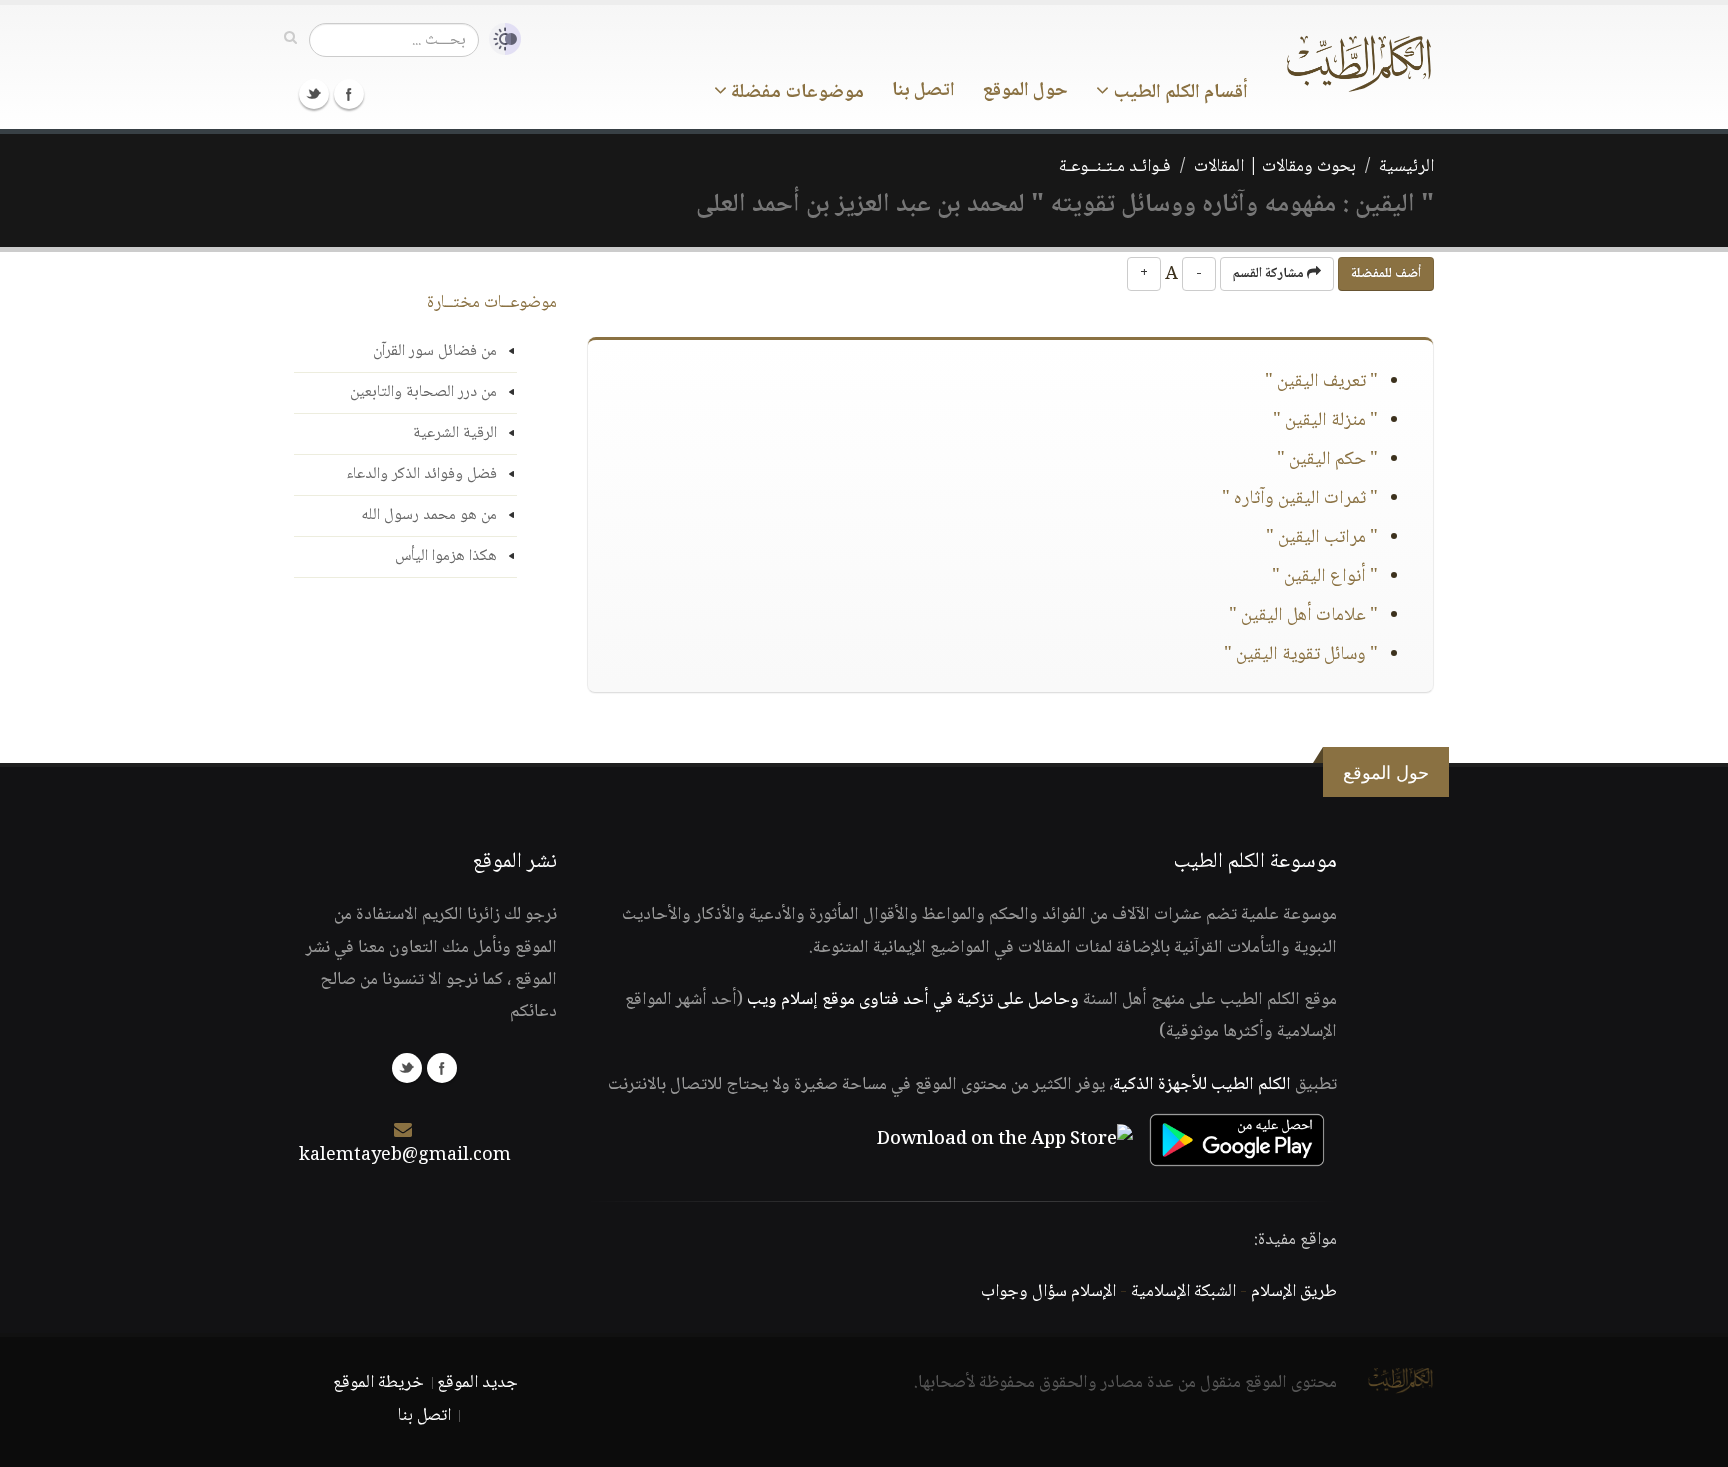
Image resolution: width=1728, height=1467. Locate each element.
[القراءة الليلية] (500, 39)
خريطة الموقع (378, 1383)
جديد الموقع (477, 1383)
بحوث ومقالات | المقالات (1275, 167)
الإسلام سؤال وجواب (1048, 1292)
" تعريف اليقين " (1321, 382)
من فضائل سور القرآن (435, 351)
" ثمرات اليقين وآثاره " (1300, 499)
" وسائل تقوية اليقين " (1301, 655)
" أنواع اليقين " (1325, 577)
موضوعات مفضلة (795, 93)
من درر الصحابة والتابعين (423, 392)
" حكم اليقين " (1327, 460)
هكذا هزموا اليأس (446, 556)
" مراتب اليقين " (1322, 538)
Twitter (314, 94)
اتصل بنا (923, 91)
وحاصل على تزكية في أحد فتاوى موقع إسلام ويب (913, 1000)
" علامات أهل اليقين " (1303, 616)
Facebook (349, 94)
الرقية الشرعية (455, 433)
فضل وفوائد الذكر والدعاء (421, 474)
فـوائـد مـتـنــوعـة (1115, 167)
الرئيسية (1406, 167)
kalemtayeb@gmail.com (405, 1156)
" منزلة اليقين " (1325, 421)
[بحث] (290, 39)
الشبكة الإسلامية (1183, 1292)
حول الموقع (1025, 91)
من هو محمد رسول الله (429, 515)
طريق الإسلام (1294, 1292)
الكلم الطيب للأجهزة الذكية (1202, 1085)
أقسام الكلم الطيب (1178, 93)
